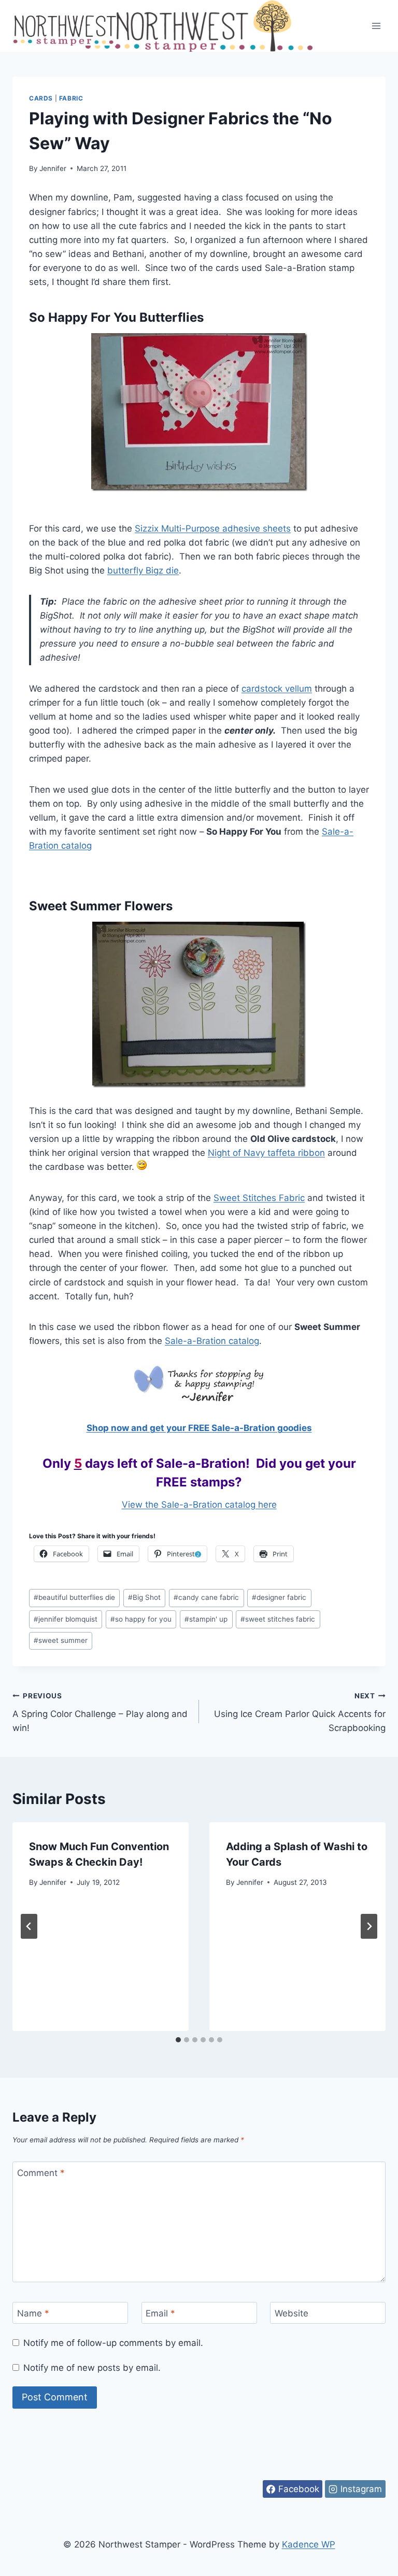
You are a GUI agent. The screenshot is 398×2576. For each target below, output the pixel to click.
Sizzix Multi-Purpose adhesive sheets (213, 528)
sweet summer (61, 1640)
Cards (41, 98)
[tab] (178, 2040)
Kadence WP (309, 2544)
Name (33, 2313)
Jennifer (53, 168)
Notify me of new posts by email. (92, 2368)
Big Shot (144, 1597)
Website (292, 2313)
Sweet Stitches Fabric (259, 1198)
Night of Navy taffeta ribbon (266, 1153)
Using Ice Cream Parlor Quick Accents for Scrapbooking (300, 1712)
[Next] (369, 1926)
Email (160, 2313)
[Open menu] (376, 26)
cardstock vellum (277, 689)
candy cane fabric (206, 1597)
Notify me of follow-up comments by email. (113, 2343)
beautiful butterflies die (74, 1597)
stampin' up (206, 1619)
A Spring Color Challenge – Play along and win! (100, 1712)
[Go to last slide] (29, 1926)
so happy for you (141, 1619)
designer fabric (279, 1597)
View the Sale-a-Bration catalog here (199, 1505)
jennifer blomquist (66, 1619)
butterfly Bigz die (143, 570)
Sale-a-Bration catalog (212, 1341)
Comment (41, 2173)
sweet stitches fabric (278, 1619)
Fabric (71, 98)
